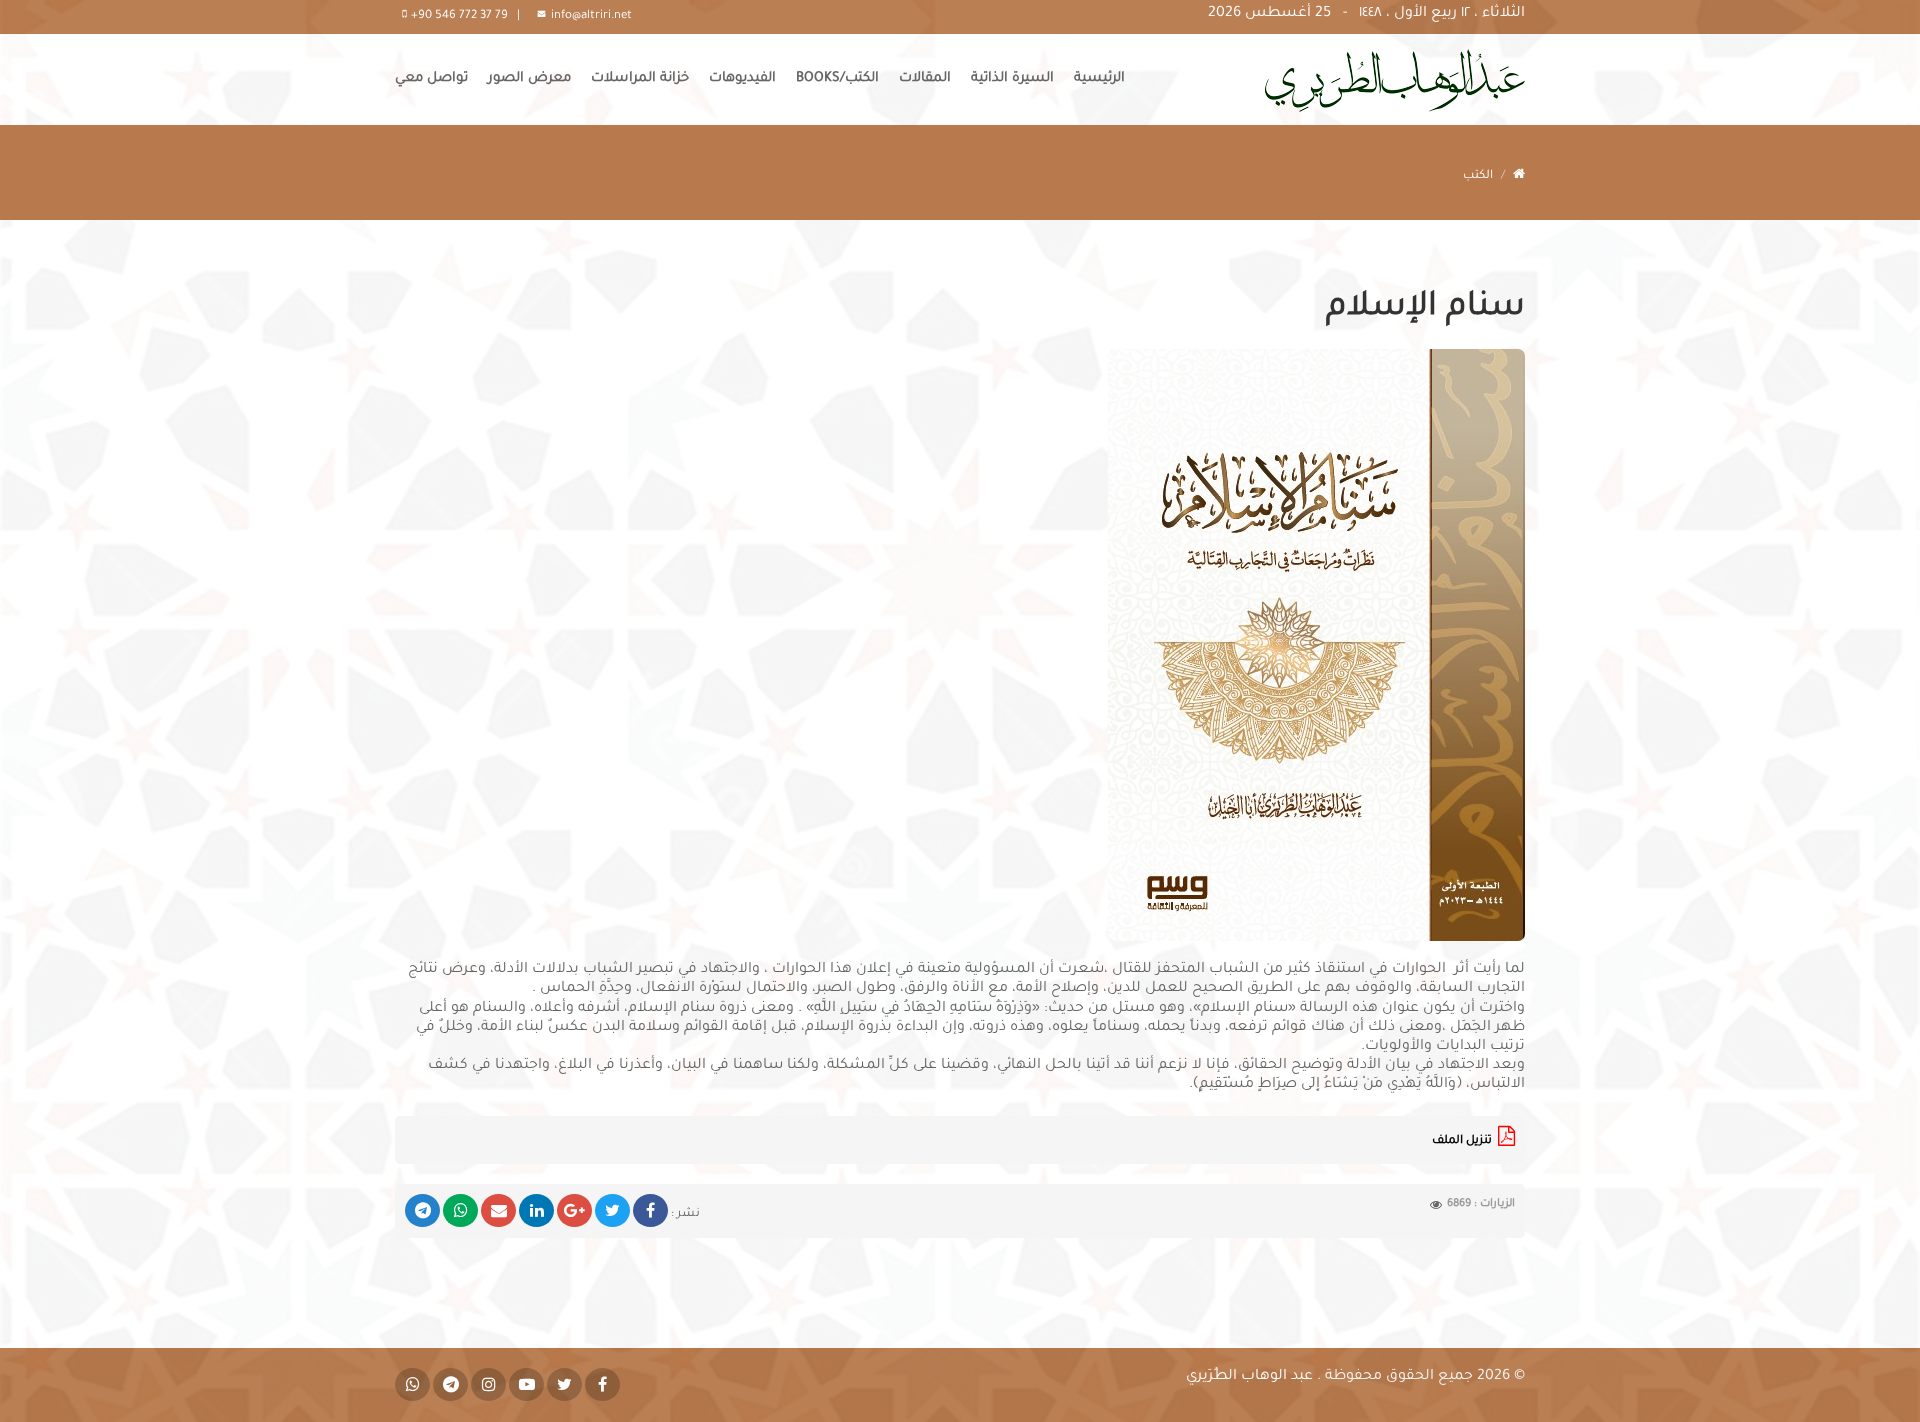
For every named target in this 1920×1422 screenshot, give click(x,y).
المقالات (925, 78)
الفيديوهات (742, 78)
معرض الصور (529, 78)
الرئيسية (1099, 78)
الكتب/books (837, 78)
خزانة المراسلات (640, 78)
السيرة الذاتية (1012, 78)
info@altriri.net (591, 16)
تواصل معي (431, 78)
